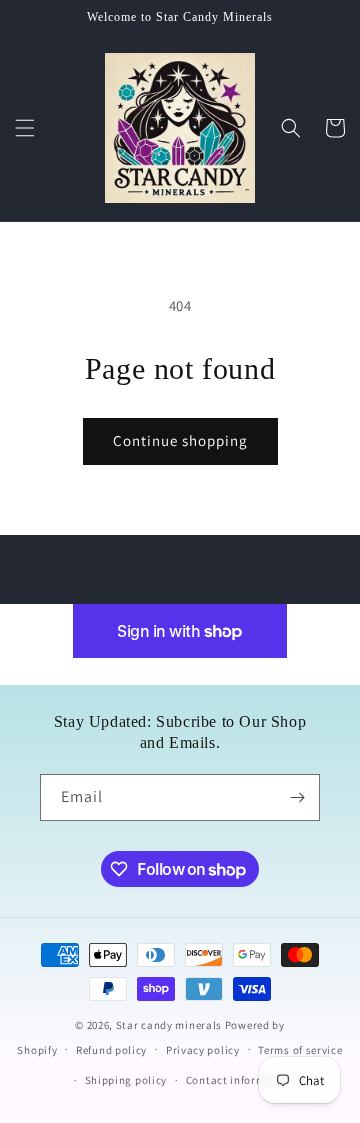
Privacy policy (203, 1050)
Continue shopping (180, 440)
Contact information (240, 1080)
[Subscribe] (297, 797)
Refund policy (111, 1050)
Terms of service (300, 1050)
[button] (25, 128)
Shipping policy (126, 1080)
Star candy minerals (170, 1025)
